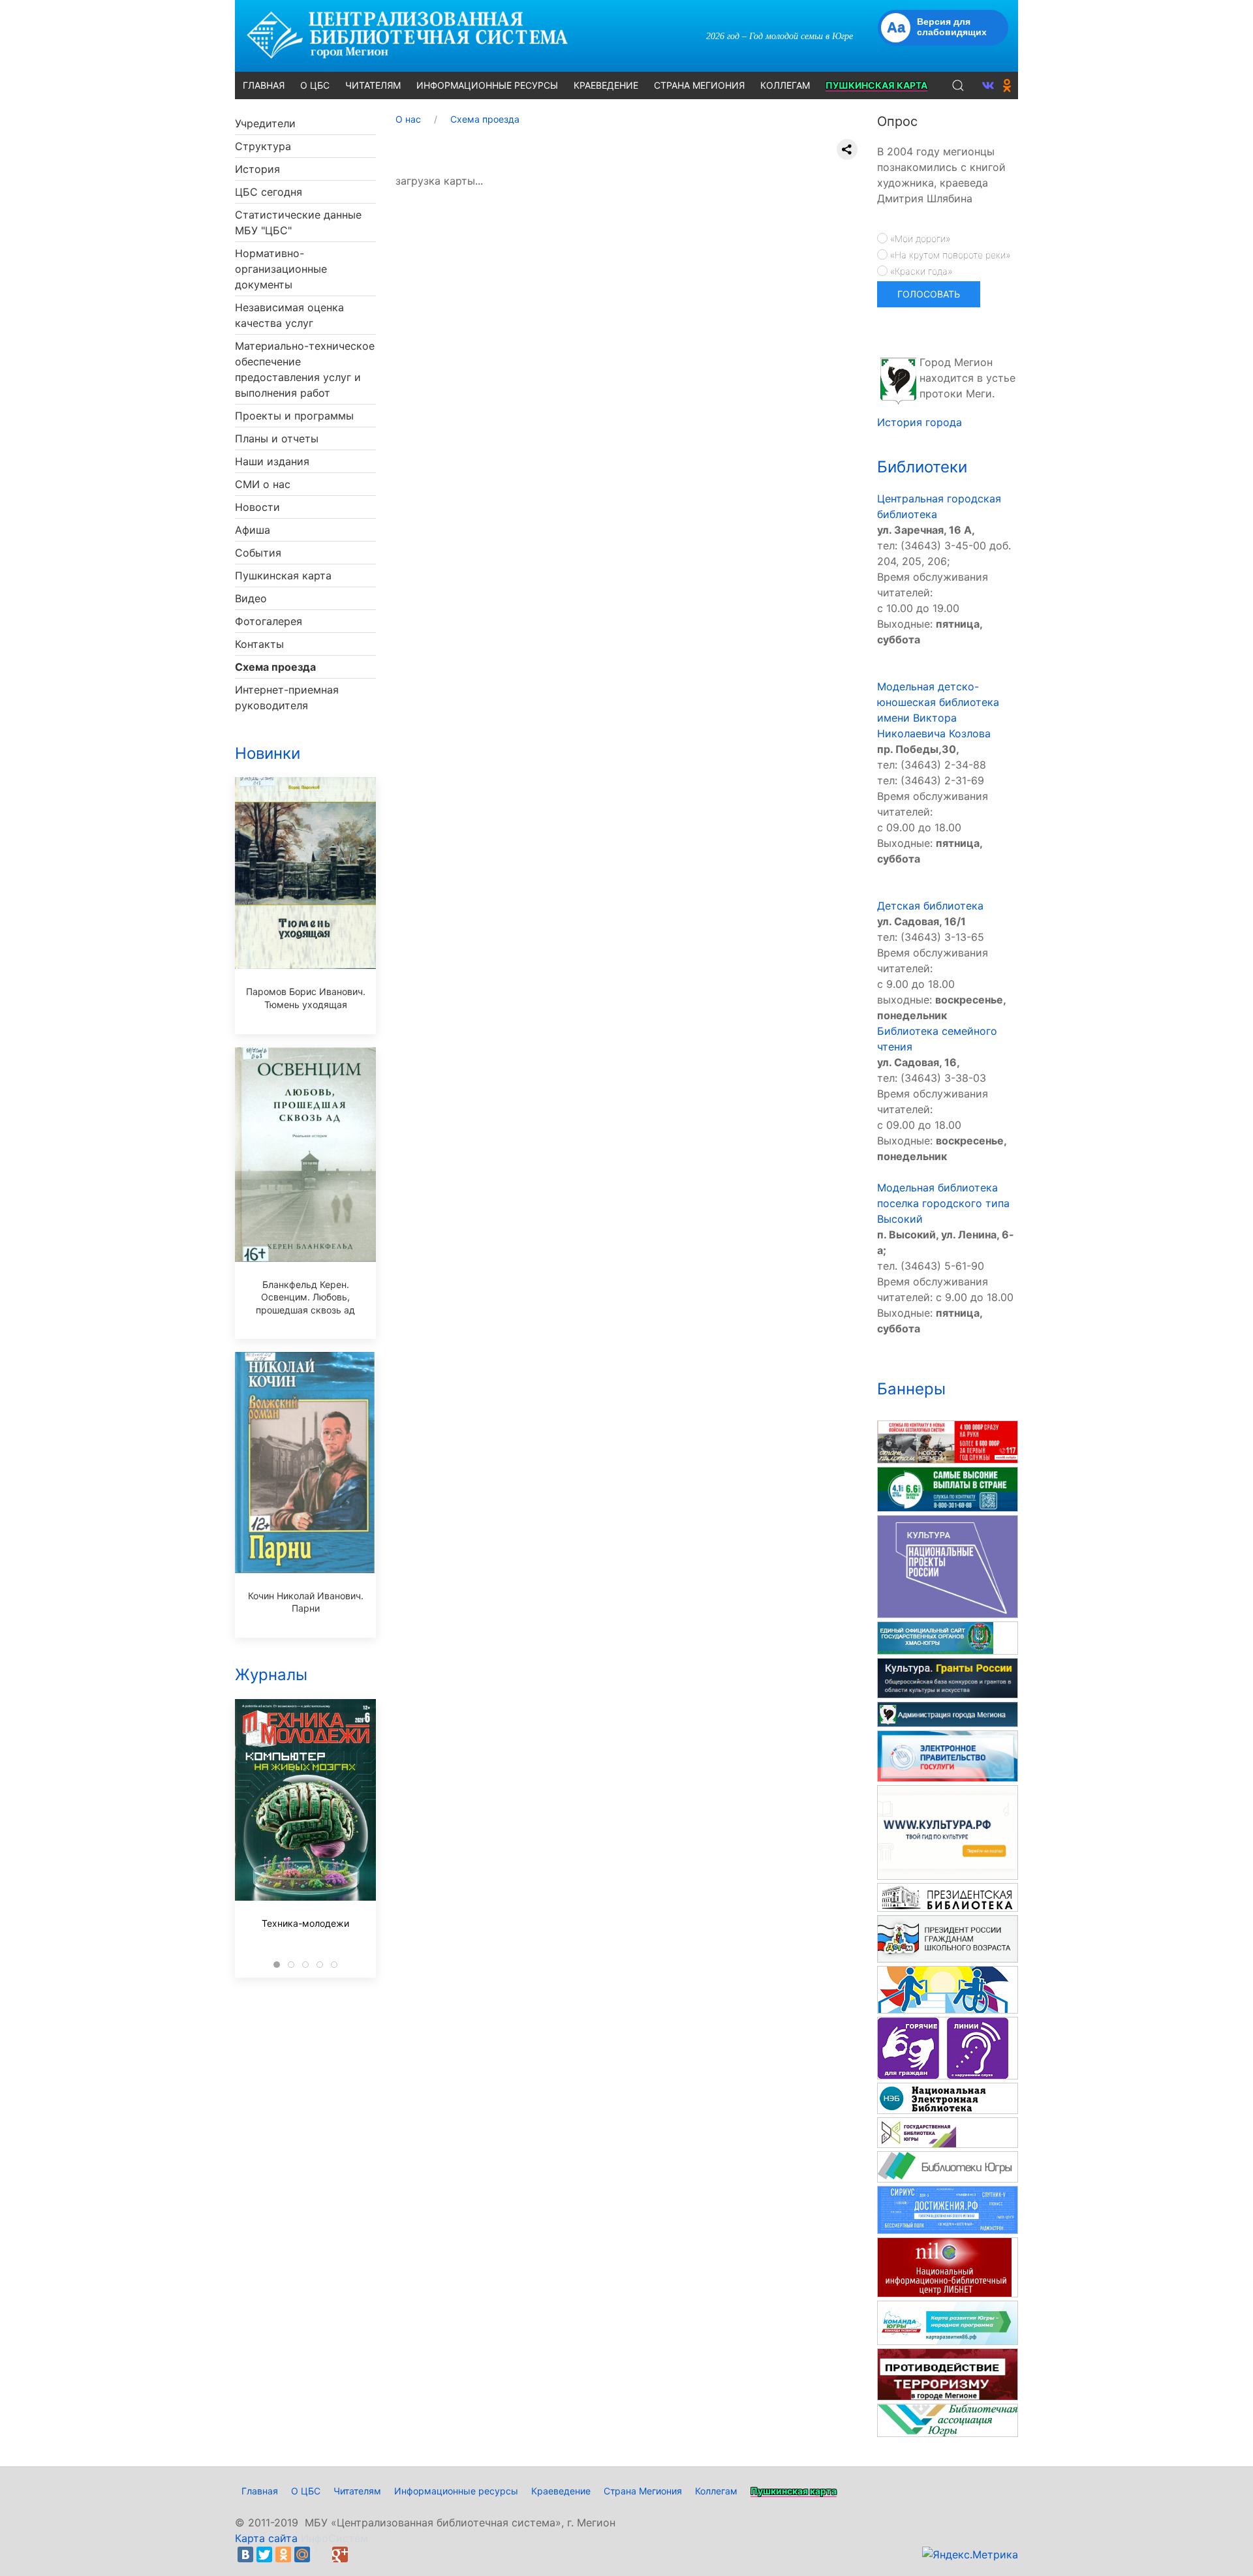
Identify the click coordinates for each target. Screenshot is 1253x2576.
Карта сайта (266, 2538)
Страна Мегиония (643, 2491)
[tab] (277, 1965)
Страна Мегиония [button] (699, 85)
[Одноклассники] (283, 2554)
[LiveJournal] (321, 2554)
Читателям (357, 2491)
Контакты (259, 644)
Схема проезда (275, 667)
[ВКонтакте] (245, 2554)
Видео (251, 598)
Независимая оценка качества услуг (289, 315)
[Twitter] (264, 2554)
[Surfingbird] (359, 2554)
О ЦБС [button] (315, 85)
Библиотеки (922, 467)
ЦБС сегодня (269, 192)
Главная (260, 2491)
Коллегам (716, 2491)
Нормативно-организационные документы (281, 269)
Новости (257, 507)
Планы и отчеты (277, 438)
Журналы (271, 1675)
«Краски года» (920, 271)
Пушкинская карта (283, 575)
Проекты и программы (294, 416)
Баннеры (911, 1389)
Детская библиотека (930, 906)
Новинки (268, 753)
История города (920, 422)
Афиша (253, 530)
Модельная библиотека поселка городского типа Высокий (943, 1203)
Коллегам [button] (785, 85)
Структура (263, 146)
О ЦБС (306, 2491)
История (257, 169)
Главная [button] (264, 85)
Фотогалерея (269, 621)
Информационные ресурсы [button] (487, 85)
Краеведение (561, 2491)
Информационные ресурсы (456, 2491)
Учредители (265, 123)
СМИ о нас (263, 484)
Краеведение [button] (606, 85)
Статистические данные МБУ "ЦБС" (298, 222)
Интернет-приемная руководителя (287, 698)
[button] (958, 85)
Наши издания (272, 461)
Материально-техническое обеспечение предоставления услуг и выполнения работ (305, 369)
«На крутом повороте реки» (949, 255)
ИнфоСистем (334, 2538)
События (258, 553)
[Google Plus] (340, 2554)
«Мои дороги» (919, 238)
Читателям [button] (373, 85)
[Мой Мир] (302, 2554)
